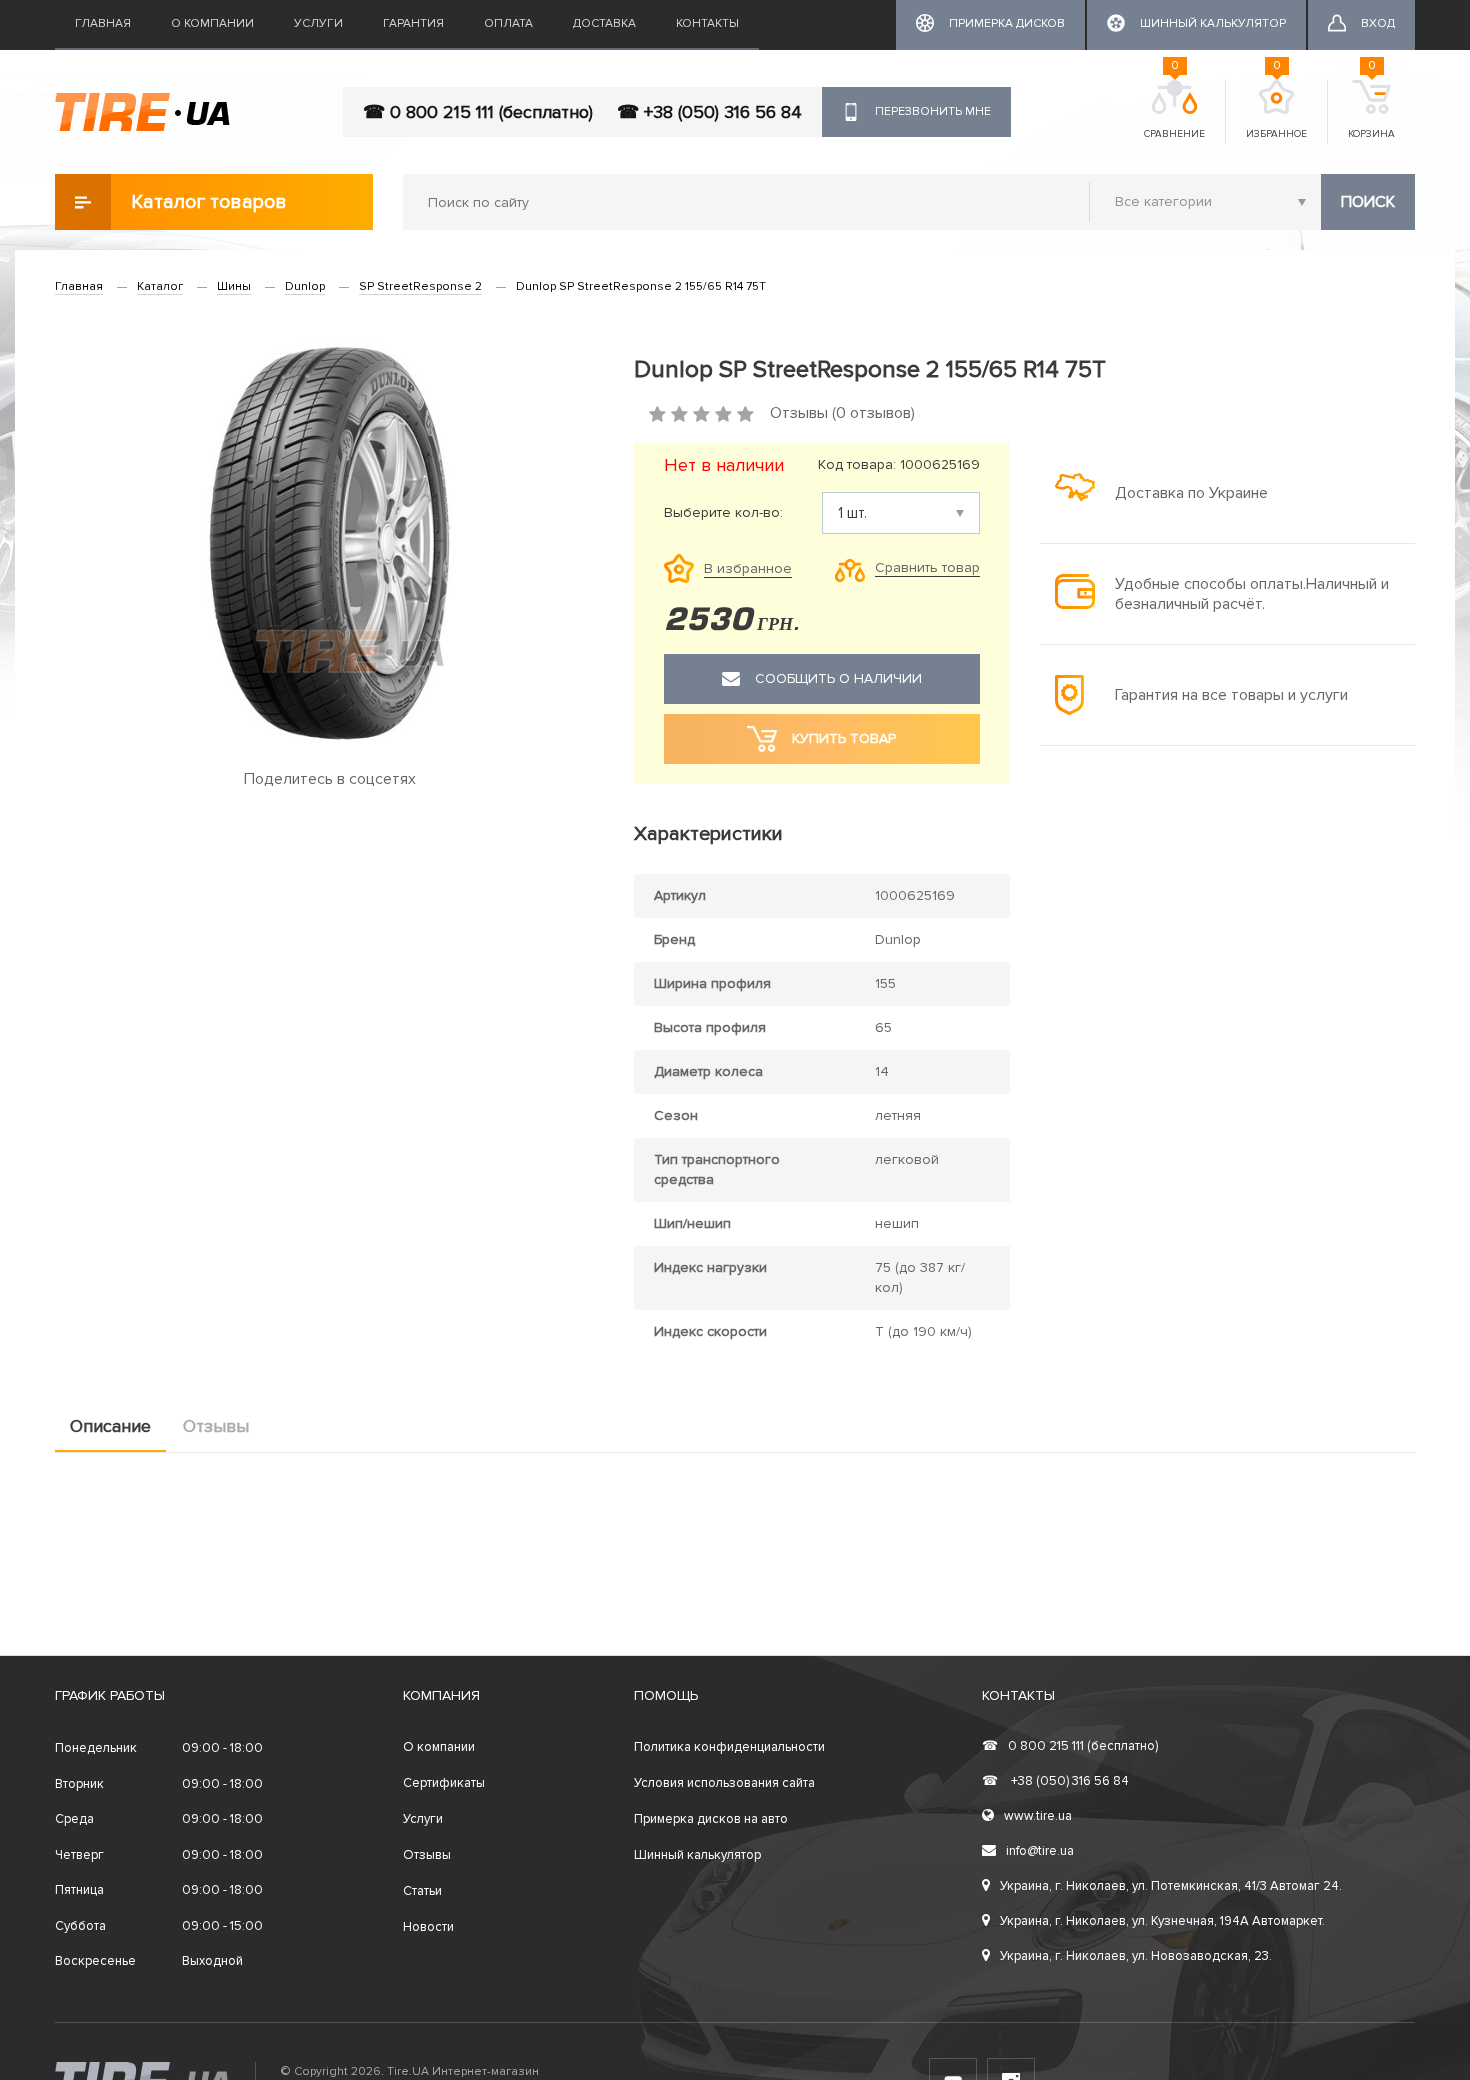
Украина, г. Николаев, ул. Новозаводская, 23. (1136, 1956)
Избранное (1276, 110)
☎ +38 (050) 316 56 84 (709, 112)
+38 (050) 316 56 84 (1055, 1781)
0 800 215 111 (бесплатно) (1070, 1746)
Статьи (422, 1891)
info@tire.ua (1040, 1851)
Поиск (1368, 202)
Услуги (318, 23)
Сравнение (1174, 110)
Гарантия (413, 23)
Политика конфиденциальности (729, 1747)
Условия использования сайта (724, 1783)
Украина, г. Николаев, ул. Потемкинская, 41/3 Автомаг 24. (1171, 1886)
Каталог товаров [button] (209, 202)
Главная (103, 23)
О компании (212, 23)
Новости (428, 1927)
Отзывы (216, 1426)
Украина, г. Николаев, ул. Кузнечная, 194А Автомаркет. (1162, 1921)
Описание (110, 1426)
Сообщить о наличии (838, 678)
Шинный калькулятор (697, 1855)
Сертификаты (444, 1783)
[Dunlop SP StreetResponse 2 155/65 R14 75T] (329, 543)
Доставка (604, 23)
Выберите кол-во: (723, 513)
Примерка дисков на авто (711, 1819)
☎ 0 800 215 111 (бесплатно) (478, 112)
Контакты (707, 23)
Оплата (508, 23)
